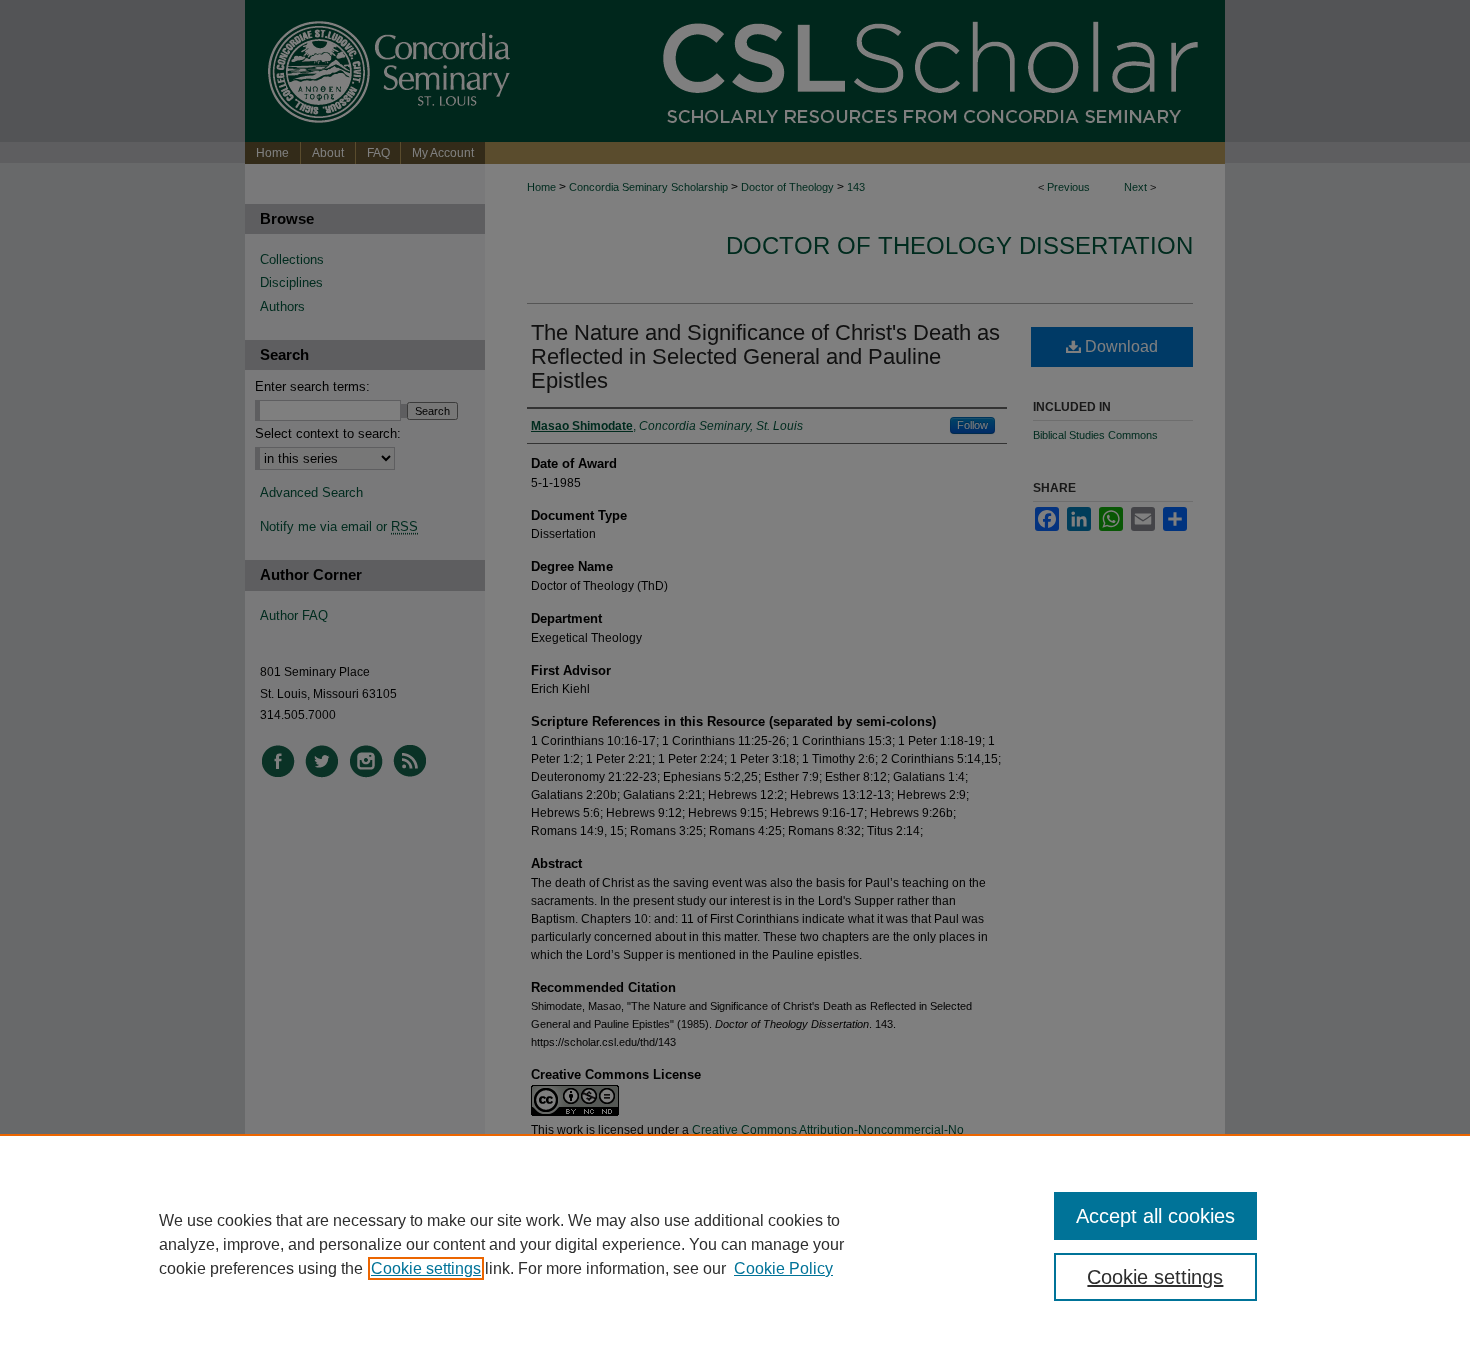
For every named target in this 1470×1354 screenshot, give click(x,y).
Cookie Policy (783, 1268)
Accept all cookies (1155, 1216)
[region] (735, 1244)
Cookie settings (426, 1268)
